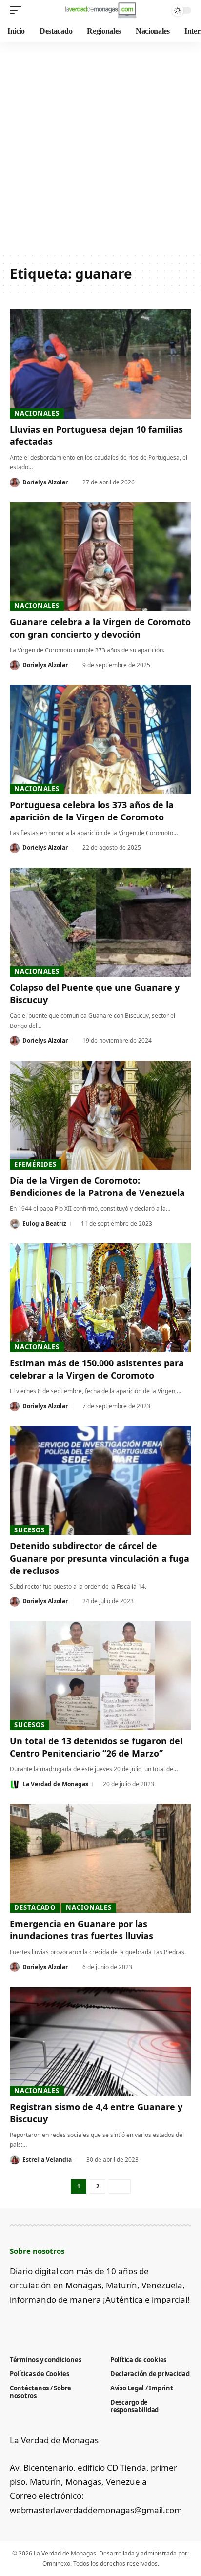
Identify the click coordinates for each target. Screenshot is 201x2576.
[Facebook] (15, 2323)
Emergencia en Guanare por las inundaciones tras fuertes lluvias (81, 1930)
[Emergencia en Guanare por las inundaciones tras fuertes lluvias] (100, 1858)
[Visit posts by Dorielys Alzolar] (15, 482)
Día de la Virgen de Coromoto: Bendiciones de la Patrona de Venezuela (97, 1186)
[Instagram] (64, 2323)
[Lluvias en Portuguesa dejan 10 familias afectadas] (100, 364)
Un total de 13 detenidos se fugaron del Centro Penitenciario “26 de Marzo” (96, 1747)
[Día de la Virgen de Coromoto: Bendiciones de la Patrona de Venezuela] (100, 1115)
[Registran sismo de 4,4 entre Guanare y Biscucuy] (100, 2041)
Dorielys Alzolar (45, 482)
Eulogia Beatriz (44, 1224)
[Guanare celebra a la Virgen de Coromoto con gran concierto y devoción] (100, 556)
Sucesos (29, 1530)
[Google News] (48, 2323)
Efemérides (35, 1164)
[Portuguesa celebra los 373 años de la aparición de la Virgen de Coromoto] (100, 739)
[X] (31, 2323)
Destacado (35, 1907)
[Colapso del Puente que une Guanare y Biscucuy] (100, 922)
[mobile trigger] (18, 10)
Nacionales (37, 413)
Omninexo (56, 2564)
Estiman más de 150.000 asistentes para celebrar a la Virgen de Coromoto (97, 1369)
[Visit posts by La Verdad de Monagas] (15, 1784)
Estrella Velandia (47, 2160)
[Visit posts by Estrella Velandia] (15, 2160)
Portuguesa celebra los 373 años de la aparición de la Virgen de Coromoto (92, 811)
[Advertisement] (100, 147)
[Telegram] (80, 2323)
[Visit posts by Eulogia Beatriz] (15, 1224)
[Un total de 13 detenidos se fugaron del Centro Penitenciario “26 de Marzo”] (100, 1676)
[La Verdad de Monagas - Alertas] (101, 10)
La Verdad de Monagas (55, 1784)
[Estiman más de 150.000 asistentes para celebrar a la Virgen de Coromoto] (100, 1298)
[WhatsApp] (96, 2323)
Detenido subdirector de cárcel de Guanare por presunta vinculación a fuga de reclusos (100, 1558)
